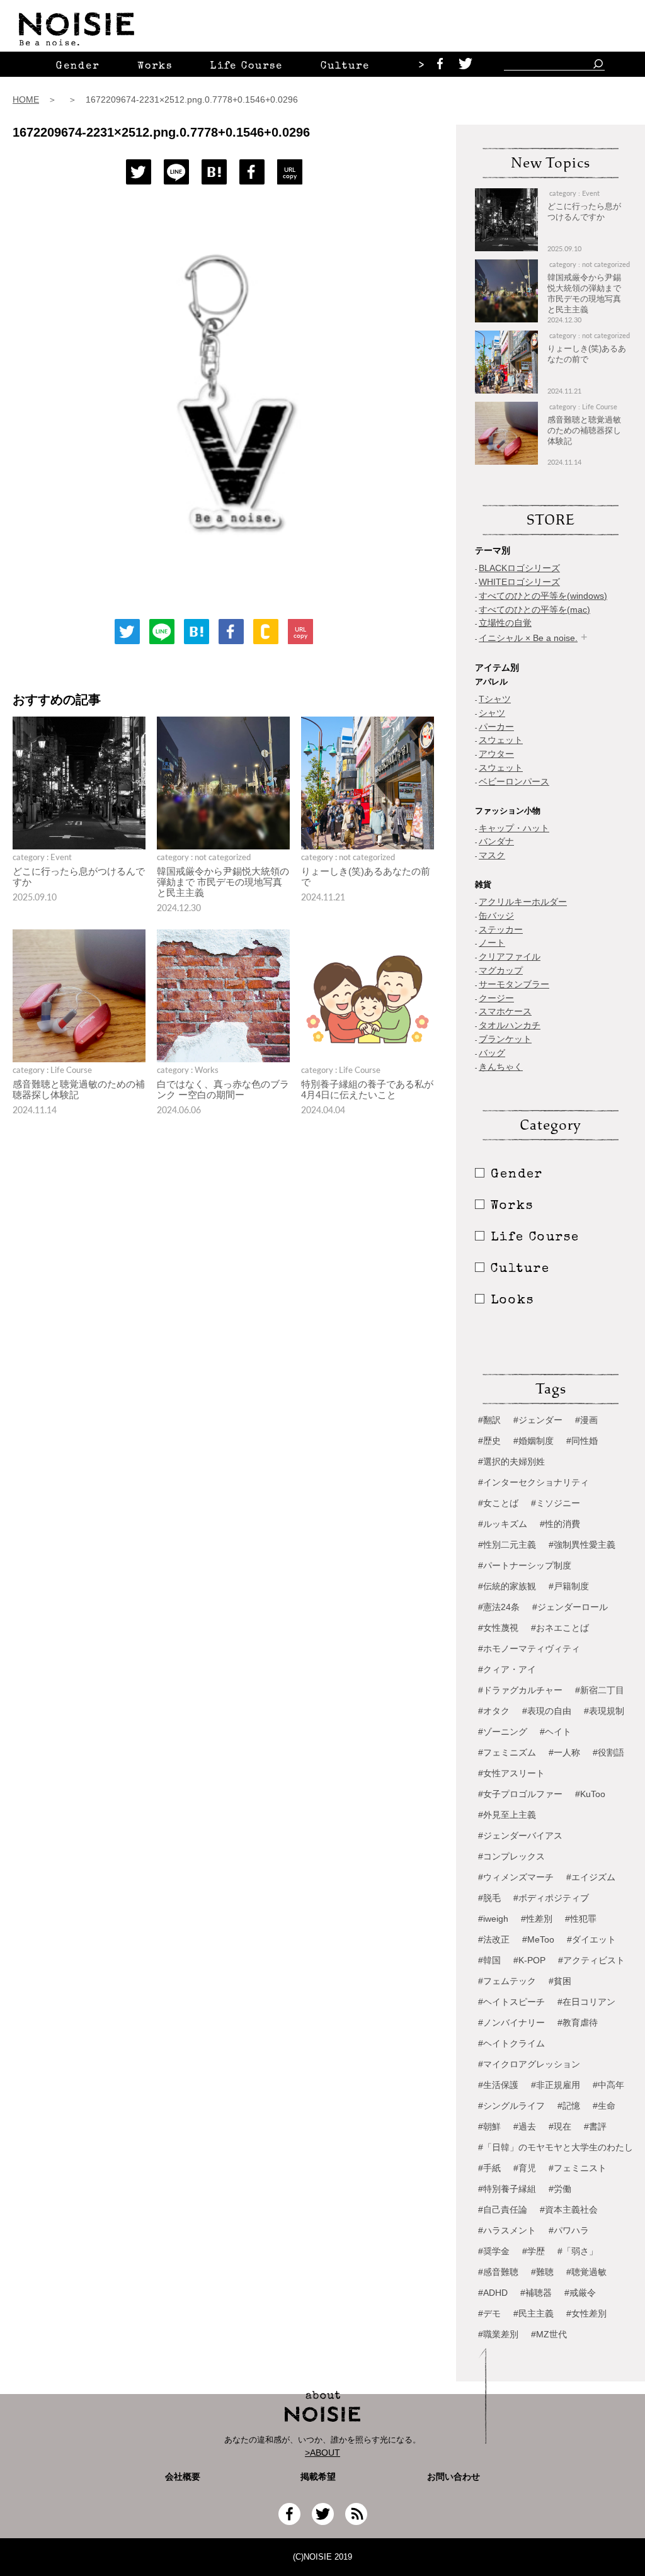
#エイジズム (591, 1877)
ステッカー (501, 929)
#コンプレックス (511, 1856)
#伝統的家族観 (507, 1586)
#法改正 (494, 1939)
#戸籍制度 (569, 1586)
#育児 (525, 2168)
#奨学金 (494, 2251)
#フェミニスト (578, 2168)
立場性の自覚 (505, 623)
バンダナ (496, 841)
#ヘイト (556, 1732)
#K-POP (529, 1960)
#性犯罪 (581, 1919)
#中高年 (608, 2085)
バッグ (492, 1053)
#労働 (560, 2189)
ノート (492, 943)
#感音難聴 (498, 2272)
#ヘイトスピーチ (511, 2002)
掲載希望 (314, 2477)
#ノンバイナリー (511, 2023)
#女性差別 (586, 2313)
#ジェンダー (538, 1420)
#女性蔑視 (498, 1628)
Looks (512, 1301)
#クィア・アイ (507, 1669)
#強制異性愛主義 (582, 1545)
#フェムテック (507, 1981)
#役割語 (608, 1752)
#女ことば (498, 1503)
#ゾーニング (503, 1732)
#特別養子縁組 (507, 2189)
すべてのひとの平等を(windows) (543, 596)
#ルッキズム (503, 1524)
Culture (345, 67)
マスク (492, 855)
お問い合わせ (454, 2477)
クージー (496, 998)
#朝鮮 (489, 2126)
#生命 (604, 2106)
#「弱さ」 (578, 2251)
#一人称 (564, 1752)
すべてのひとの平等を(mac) (534, 610)
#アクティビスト (591, 1960)
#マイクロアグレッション (529, 2064)
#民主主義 (534, 2313)
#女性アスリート (511, 1773)
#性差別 (537, 1919)
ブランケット (505, 1039)
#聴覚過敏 (586, 2272)
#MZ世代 (549, 2334)
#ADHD (493, 2293)
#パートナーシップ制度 (525, 1565)
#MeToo (538, 1939)
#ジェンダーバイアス (520, 1836)
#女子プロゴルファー (520, 1794)
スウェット (501, 740)
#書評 (595, 2126)
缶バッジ (496, 916)
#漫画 (586, 1420)
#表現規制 (604, 1711)
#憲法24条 (499, 1607)
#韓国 (489, 1960)
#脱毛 (489, 1898)
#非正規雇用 (556, 2085)
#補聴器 (536, 2293)
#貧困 (560, 1981)
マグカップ (501, 970)
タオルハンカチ (510, 1025)
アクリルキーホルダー (523, 902)
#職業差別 (498, 2334)
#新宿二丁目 (600, 1690)
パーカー (496, 727)
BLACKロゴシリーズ (519, 568)
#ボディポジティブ (551, 1898)
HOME (26, 99)
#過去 (525, 2126)
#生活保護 (498, 2085)
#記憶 (569, 2106)
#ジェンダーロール (570, 1607)
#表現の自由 (547, 1711)
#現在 (560, 2126)
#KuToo (590, 1794)
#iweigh (493, 1919)
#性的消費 (560, 1524)
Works (155, 67)
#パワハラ (569, 2230)
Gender (78, 67)
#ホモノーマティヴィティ (529, 1648)
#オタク (494, 1711)
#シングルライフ (511, 2106)
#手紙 (489, 2168)
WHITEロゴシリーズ (519, 582)
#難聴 (542, 2272)
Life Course (247, 67)
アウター (496, 754)
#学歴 (534, 2251)
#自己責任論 (503, 2210)
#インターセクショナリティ (534, 1482)
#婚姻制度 (534, 1441)
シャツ (492, 713)
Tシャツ (495, 699)
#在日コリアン (586, 2002)
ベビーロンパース (514, 781)
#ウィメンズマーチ (516, 1877)
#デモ (489, 2313)
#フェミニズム (507, 1752)
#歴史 (489, 1441)
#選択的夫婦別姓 (511, 1461)
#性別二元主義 (507, 1545)
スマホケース (505, 1011)
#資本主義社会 (569, 2210)
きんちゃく (501, 1067)
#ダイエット (591, 1939)
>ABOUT (322, 2453)
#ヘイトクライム (511, 2043)
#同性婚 (582, 1441)
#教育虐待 (578, 2023)
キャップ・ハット (514, 828)
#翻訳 (489, 1420)
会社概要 (183, 2477)
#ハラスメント (507, 2230)
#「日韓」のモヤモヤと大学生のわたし (556, 2147)
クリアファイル (510, 956)
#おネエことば (560, 1628)
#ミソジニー (556, 1503)
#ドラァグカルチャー (520, 1690)
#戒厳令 (580, 2293)
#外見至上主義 (507, 1815)
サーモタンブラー (514, 984)
